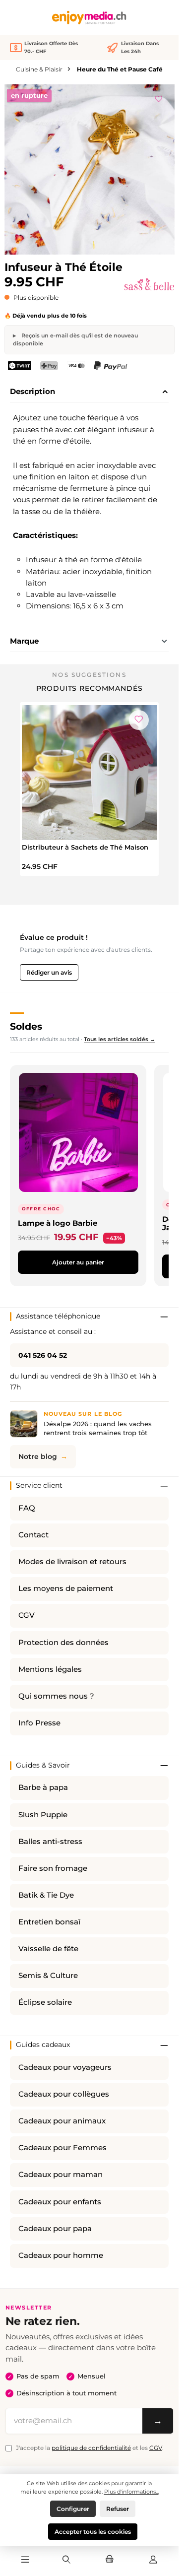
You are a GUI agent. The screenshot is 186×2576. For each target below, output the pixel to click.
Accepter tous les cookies (93, 2532)
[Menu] (25, 2560)
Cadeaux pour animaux (62, 2121)
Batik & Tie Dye (46, 1895)
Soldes (26, 1026)
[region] (90, 169)
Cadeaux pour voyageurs (65, 2067)
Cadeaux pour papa (55, 2229)
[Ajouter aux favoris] (159, 97)
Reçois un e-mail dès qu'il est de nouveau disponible (75, 339)
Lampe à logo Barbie (58, 1223)
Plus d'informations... (131, 2492)
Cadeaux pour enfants (60, 2202)
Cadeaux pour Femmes (62, 2148)
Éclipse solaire (45, 2002)
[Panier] (110, 2560)
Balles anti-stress (50, 1842)
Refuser (118, 2509)
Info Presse (39, 1723)
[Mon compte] (153, 2560)
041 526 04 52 (43, 1355)
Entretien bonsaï (49, 1922)
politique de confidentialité (91, 2448)
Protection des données (63, 1643)
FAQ (27, 1508)
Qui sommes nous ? (56, 1696)
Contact (33, 1535)
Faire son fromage (53, 1868)
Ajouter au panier (78, 1262)
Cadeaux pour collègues (64, 2094)
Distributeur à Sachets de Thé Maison (85, 847)
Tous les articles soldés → (120, 1039)
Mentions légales (50, 1669)
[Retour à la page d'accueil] (89, 18)
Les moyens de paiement (66, 1588)
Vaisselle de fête (48, 1949)
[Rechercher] (66, 2560)
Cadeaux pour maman (61, 2175)
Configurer (73, 2509)
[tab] (89, 392)
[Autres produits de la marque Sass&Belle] (149, 284)
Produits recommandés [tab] (90, 688)
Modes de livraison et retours (72, 1562)
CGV (27, 1615)
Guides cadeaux (43, 2045)
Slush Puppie (43, 1815)
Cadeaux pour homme (61, 2255)
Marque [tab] (24, 641)
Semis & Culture (48, 1976)
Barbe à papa (43, 1787)
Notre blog (38, 1456)
